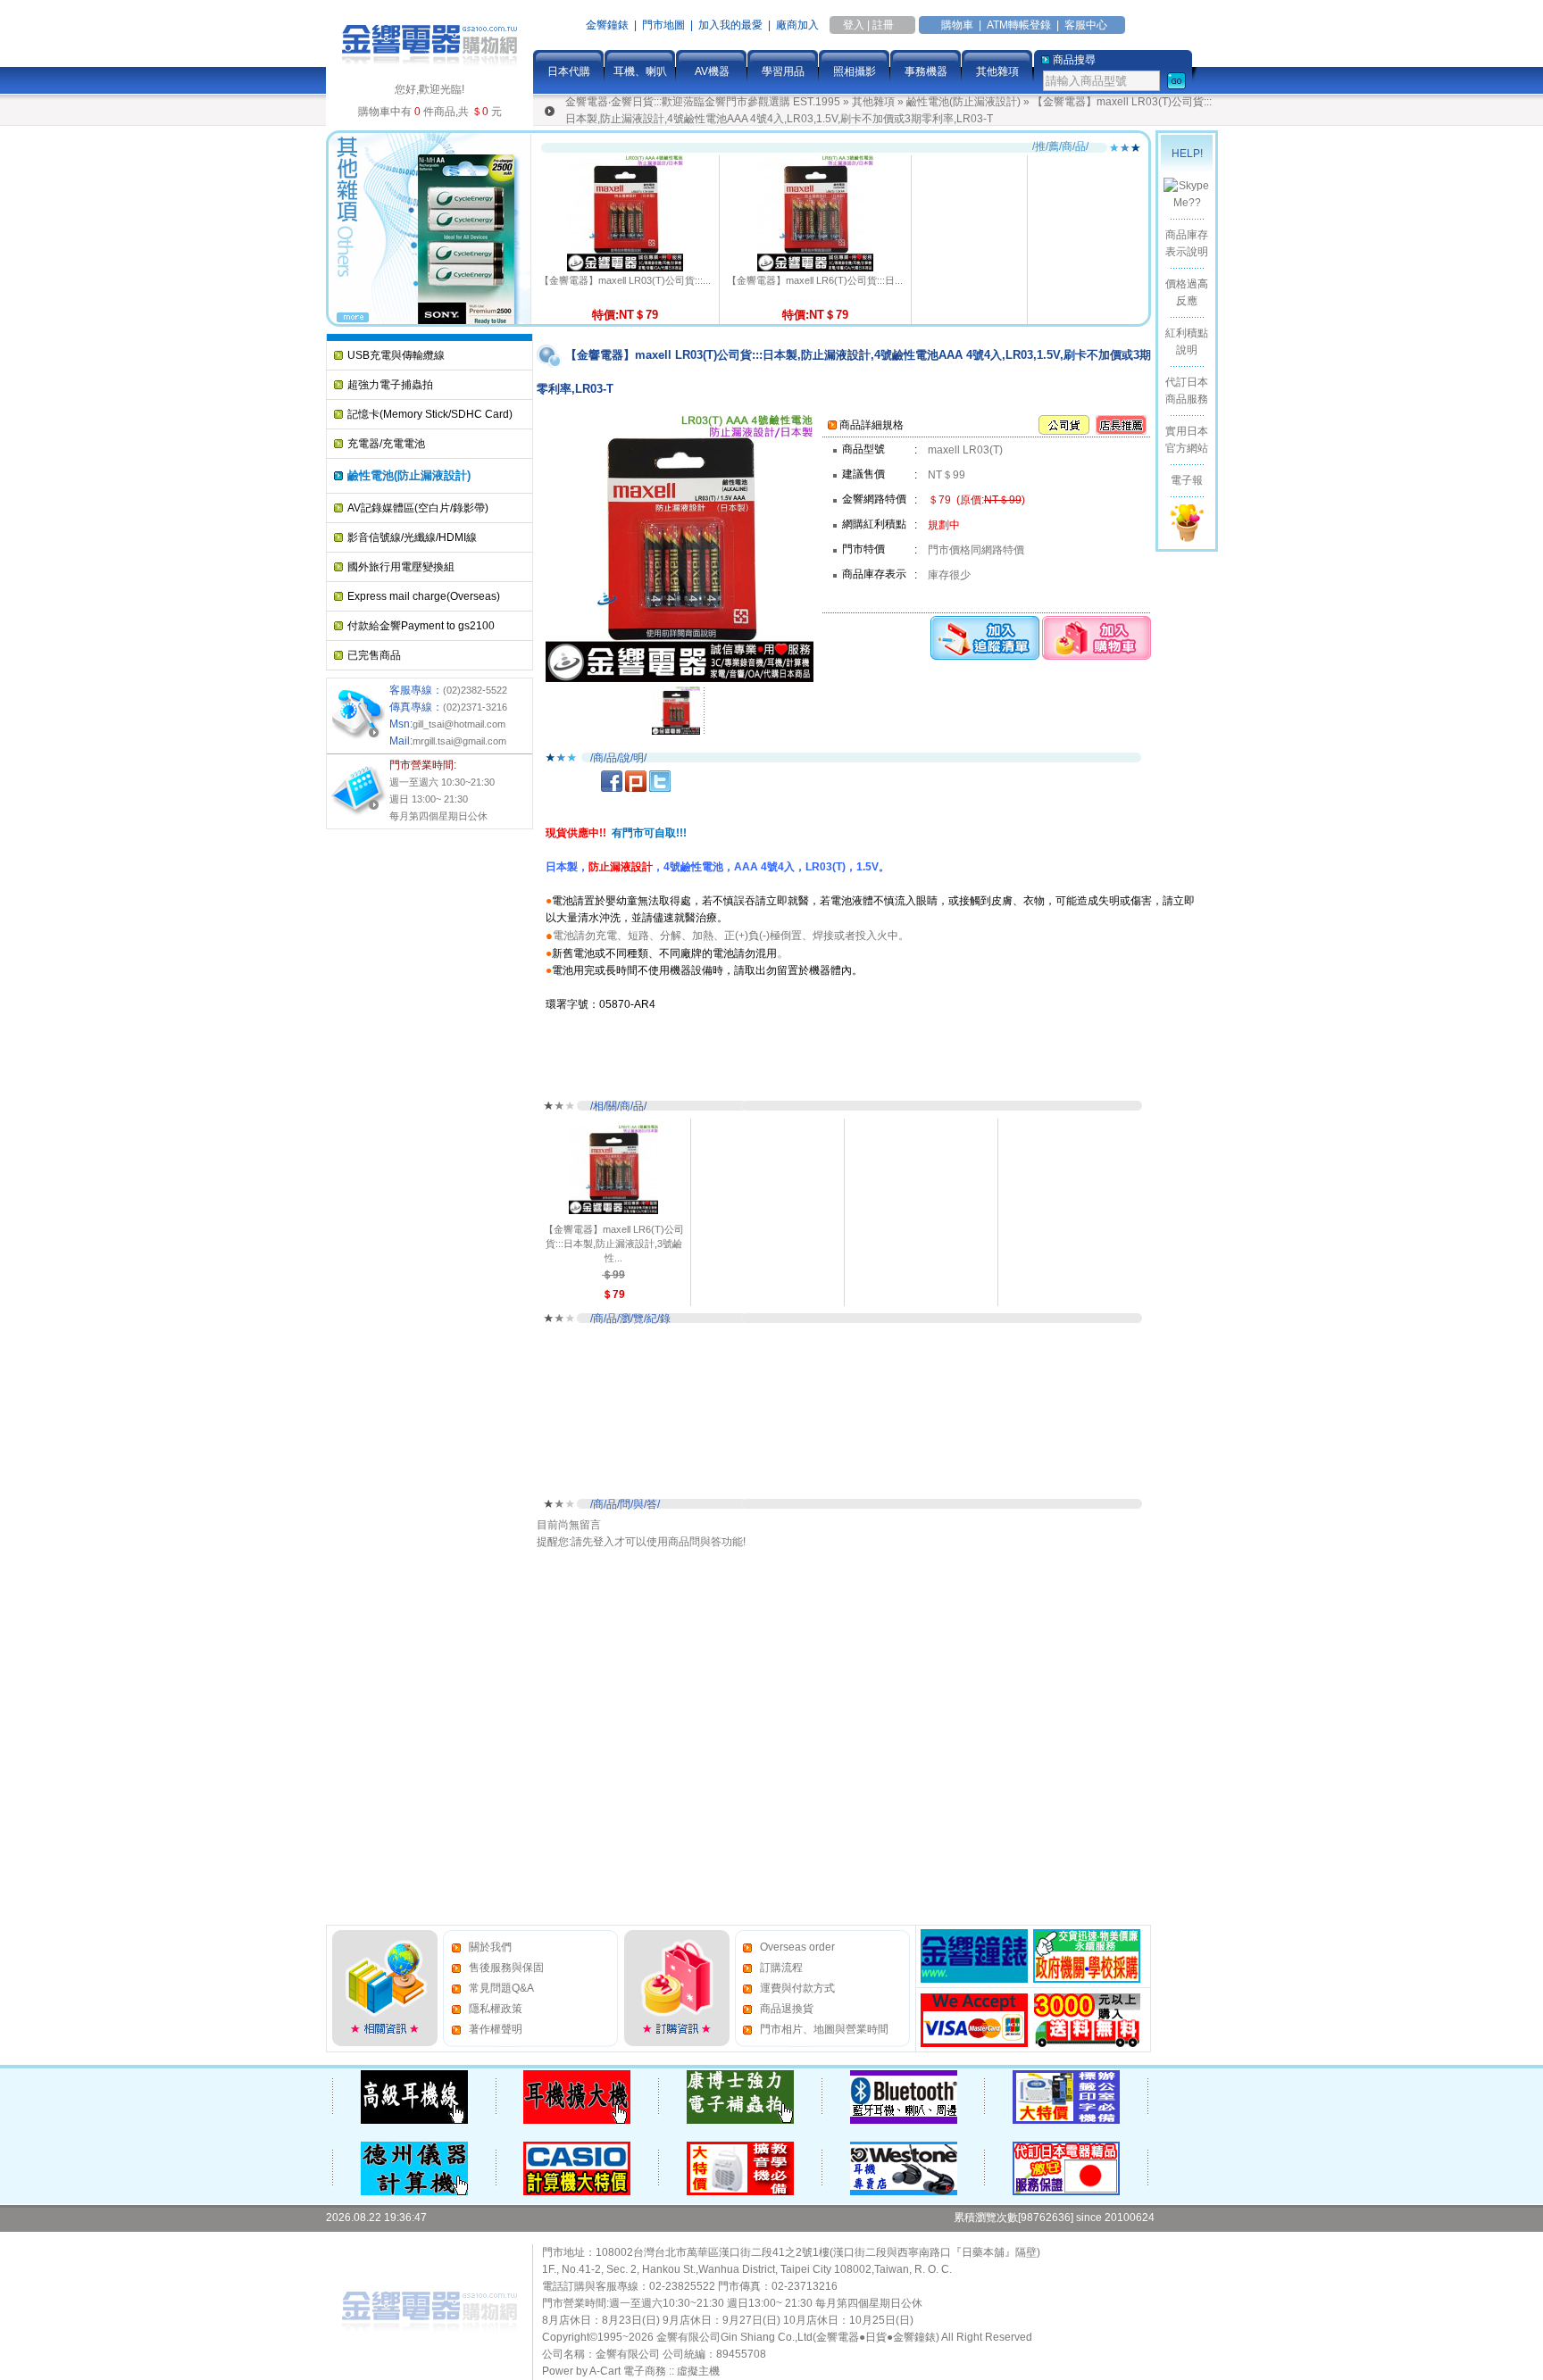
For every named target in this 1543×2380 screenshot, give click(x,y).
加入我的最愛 (730, 25)
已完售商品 (374, 655)
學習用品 (783, 71)
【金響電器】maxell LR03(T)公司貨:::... (625, 280)
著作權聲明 (496, 2029)
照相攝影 (855, 71)
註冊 (883, 25)
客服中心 (1086, 25)
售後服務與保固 (506, 1968)
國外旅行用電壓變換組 (401, 567)
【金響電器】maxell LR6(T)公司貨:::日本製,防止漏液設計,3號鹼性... (614, 1244)
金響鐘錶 (607, 25)
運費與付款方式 (797, 1988)
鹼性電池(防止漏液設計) (963, 102)
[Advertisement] (397, 1104)
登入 (854, 25)
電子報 (1187, 480)
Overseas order (797, 1947)
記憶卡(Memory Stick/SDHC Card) (430, 414)
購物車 (957, 25)
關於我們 (490, 1947)
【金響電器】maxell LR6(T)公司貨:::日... (815, 280)
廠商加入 (797, 25)
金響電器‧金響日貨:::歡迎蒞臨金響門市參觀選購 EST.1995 (703, 102)
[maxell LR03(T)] (676, 710)
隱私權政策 (496, 2009)
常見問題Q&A (501, 1988)
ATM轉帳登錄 (1019, 25)
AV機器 (712, 71)
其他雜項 (997, 71)
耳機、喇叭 (640, 71)
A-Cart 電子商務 (628, 2371)
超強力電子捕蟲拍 (390, 385)
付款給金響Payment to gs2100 (421, 626)
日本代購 (569, 71)
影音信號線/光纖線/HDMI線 (412, 537)
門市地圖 (663, 25)
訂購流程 (781, 1968)
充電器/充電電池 (386, 444)
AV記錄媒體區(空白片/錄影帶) (418, 508)
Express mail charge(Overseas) (424, 596)
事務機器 (926, 71)
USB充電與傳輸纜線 (396, 355)
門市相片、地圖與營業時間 (824, 2029)
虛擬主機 (698, 2371)
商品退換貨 (787, 2009)
